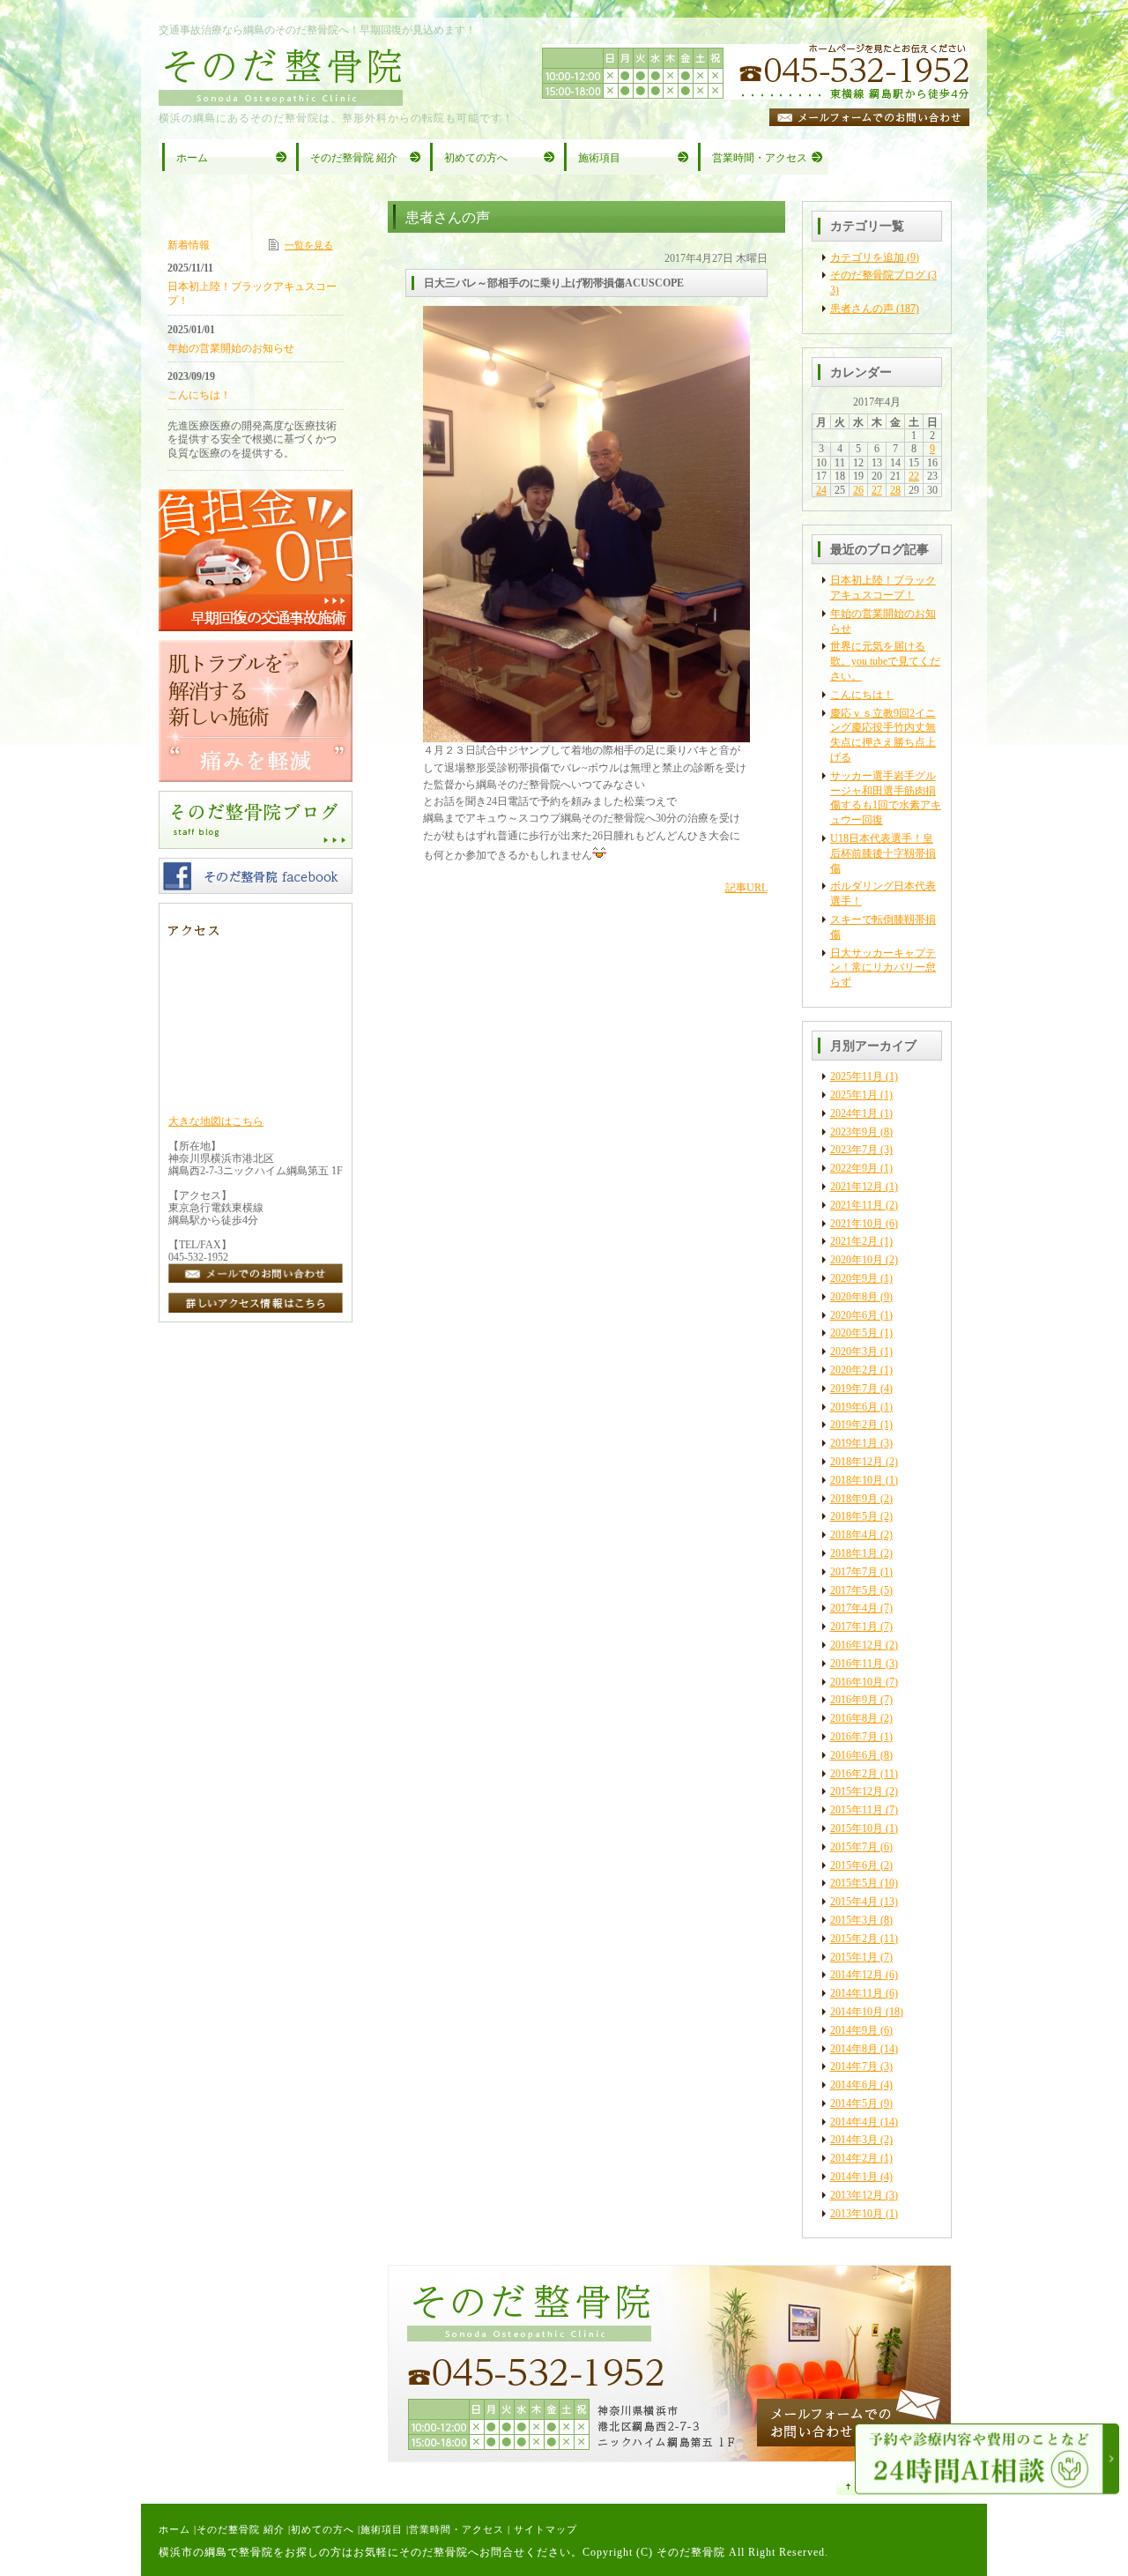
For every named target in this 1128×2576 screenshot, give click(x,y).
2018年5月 (854, 1516)
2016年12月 (857, 1645)
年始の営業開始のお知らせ (231, 348)
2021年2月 (854, 1241)
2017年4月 (854, 1608)
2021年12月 (857, 1187)
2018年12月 (857, 1462)
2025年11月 (857, 1076)
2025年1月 (854, 1095)
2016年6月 (854, 1755)
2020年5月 (854, 1333)
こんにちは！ (862, 695)
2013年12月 (857, 2195)
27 (877, 490)
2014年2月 (854, 2158)
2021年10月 (857, 1224)
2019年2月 (854, 1425)
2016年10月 (857, 1682)
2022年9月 (854, 1168)
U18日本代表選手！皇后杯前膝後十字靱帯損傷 (883, 853)
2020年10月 (857, 1260)
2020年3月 (854, 1351)
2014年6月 (854, 2085)
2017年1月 (854, 1627)
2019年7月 (854, 1389)
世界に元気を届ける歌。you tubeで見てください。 (885, 661)
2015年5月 (854, 1883)
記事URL (746, 888)
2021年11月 (857, 1205)
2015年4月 (854, 1902)
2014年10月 (857, 2012)
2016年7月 (854, 1737)
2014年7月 (854, 2066)
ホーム (174, 2529)
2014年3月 (854, 2140)
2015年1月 (854, 1957)
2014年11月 (857, 1993)
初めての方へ (323, 2529)
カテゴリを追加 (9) (875, 257)
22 (914, 476)
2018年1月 (854, 1553)
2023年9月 (854, 1132)
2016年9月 (854, 1700)
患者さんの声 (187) (875, 309)
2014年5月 (854, 2103)
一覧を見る (309, 245)
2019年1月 (854, 1443)
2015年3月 (854, 1920)
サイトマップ (545, 2529)
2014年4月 (854, 2122)
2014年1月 (854, 2177)
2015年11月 (857, 1810)
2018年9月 (854, 1499)
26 (858, 490)
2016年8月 (854, 1718)
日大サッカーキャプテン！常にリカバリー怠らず (883, 968)
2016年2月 (854, 1774)
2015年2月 (854, 1939)
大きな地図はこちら (216, 1121)
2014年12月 (857, 1975)
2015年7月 (854, 1847)
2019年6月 (854, 1407)
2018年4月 (854, 1535)
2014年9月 (854, 2030)
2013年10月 (857, 2214)
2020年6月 (854, 1315)
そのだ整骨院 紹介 (241, 2529)
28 (895, 490)
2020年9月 (854, 1278)
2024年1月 (854, 1113)
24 (821, 490)
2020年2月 (854, 1370)
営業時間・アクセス (456, 2529)
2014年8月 (854, 2049)
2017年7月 (854, 1572)
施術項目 (382, 2529)
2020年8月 (854, 1297)
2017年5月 (854, 1590)
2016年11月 (857, 1664)
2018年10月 (857, 1480)
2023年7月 (854, 1150)
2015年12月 (857, 1791)
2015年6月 (854, 1865)
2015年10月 (857, 1828)
